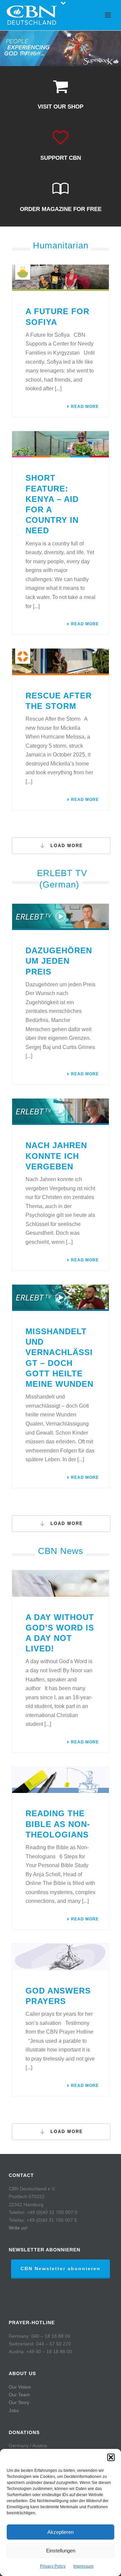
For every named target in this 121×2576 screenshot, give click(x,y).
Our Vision (20, 2387)
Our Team (19, 2395)
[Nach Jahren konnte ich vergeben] (61, 1112)
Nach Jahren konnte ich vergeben (56, 1156)
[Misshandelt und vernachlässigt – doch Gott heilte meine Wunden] (61, 1298)
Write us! (18, 2228)
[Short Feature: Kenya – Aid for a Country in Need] (61, 444)
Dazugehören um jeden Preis (59, 961)
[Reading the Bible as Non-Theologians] (61, 1780)
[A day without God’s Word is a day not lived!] (61, 1583)
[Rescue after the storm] (61, 662)
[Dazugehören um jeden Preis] (61, 917)
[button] (111, 2457)
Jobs (14, 2410)
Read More (85, 407)
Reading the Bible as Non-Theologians (58, 1824)
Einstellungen (61, 2551)
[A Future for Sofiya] (61, 278)
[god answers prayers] (61, 1957)
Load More (66, 846)
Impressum (83, 2566)
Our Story (19, 2402)
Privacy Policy (53, 2566)
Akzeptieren (61, 2532)
